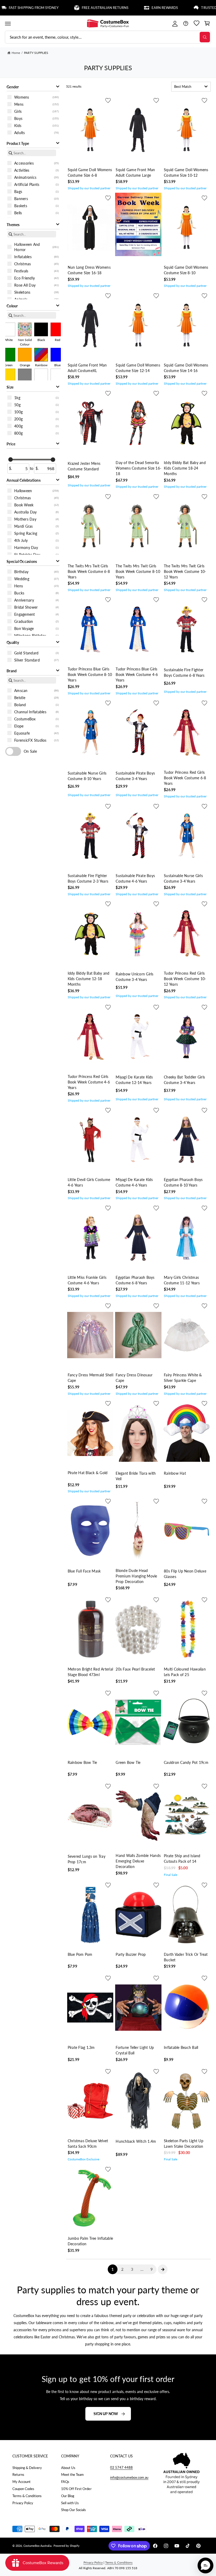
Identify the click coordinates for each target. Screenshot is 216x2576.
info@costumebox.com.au (129, 2477)
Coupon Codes (23, 2489)
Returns (18, 2475)
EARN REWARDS (130, 8)
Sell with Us (70, 2503)
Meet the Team (72, 2475)
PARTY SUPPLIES (36, 53)
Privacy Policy (23, 2503)
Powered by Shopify (67, 2546)
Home (16, 53)
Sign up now (106, 2414)
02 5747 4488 (121, 2467)
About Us (68, 2468)
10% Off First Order (76, 2489)
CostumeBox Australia (37, 2546)
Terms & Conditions (27, 2496)
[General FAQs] (186, 24)
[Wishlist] (196, 24)
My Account (21, 2482)
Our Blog (68, 2496)
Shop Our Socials (73, 2510)
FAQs (65, 2482)
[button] (8, 24)
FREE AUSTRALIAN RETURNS (70, 8)
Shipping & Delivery (27, 2468)
